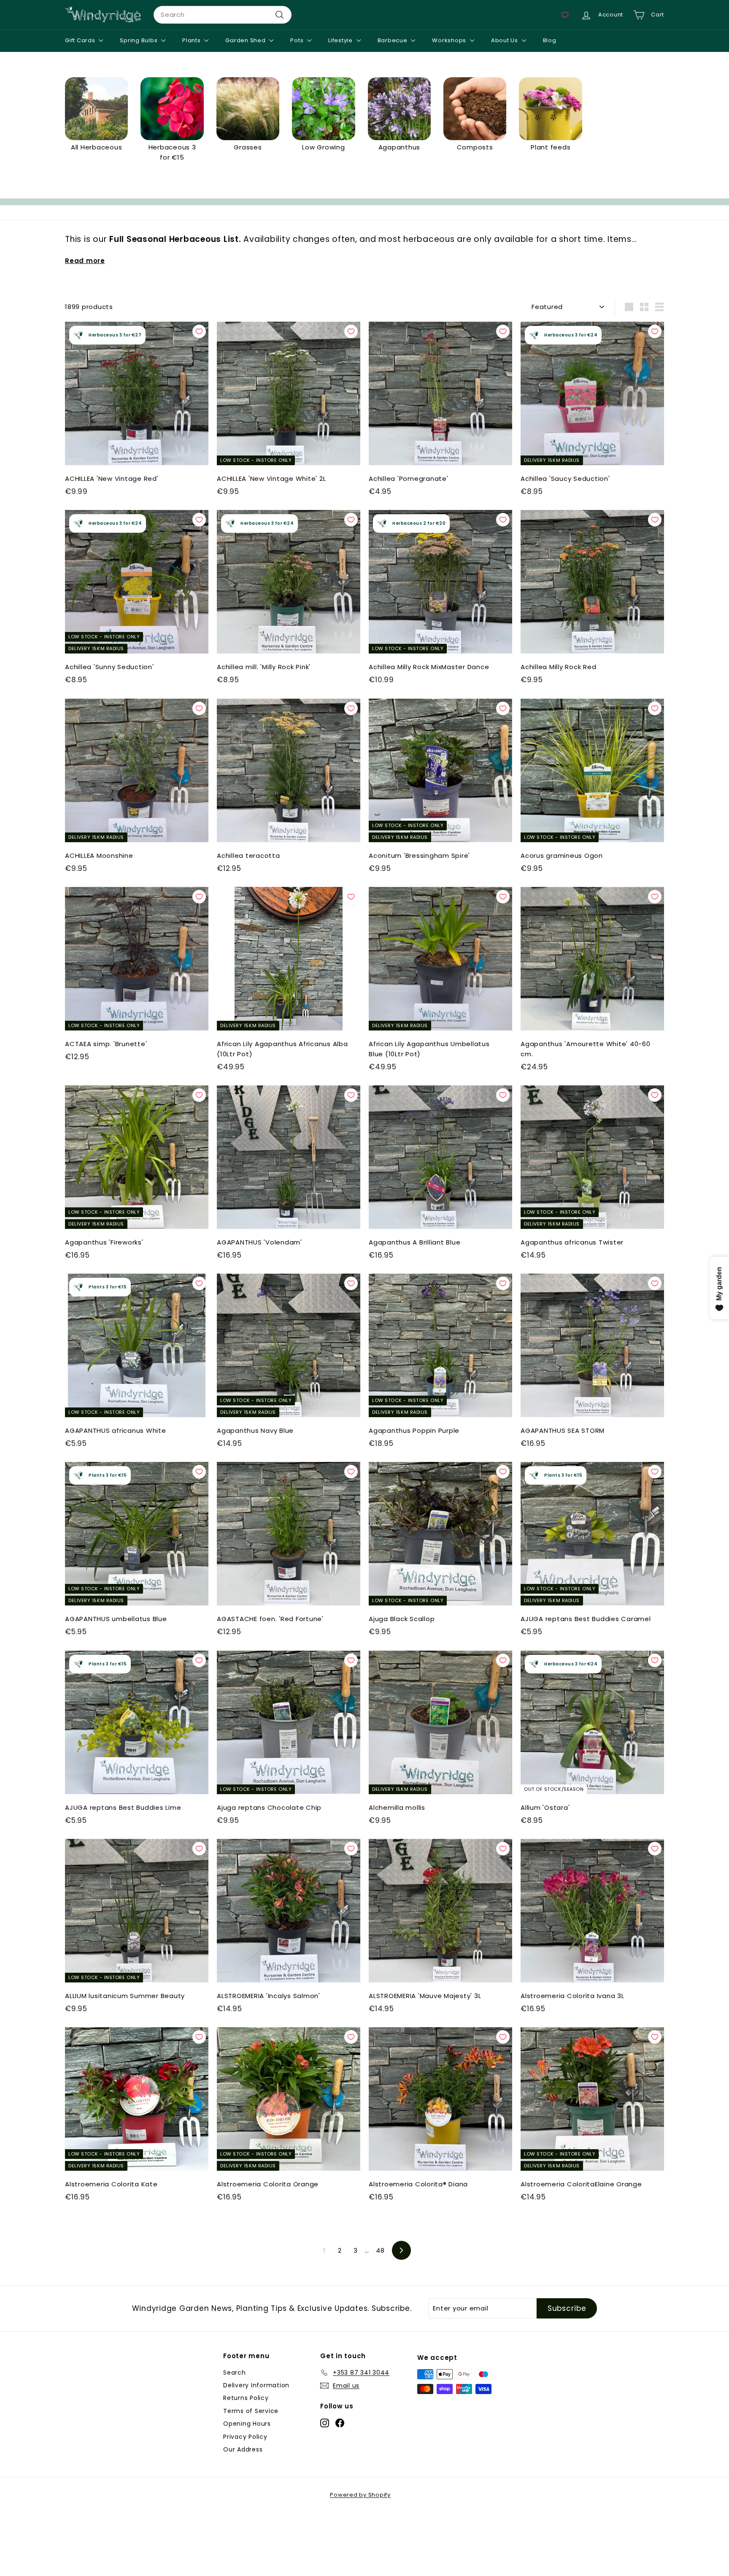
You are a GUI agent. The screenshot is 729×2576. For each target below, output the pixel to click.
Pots (298, 40)
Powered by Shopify (360, 2495)
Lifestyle (341, 40)
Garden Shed (246, 40)
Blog (550, 40)
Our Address (243, 2449)
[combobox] (223, 15)
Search (235, 2373)
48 (380, 2250)
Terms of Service (251, 2411)
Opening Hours (247, 2424)
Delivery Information (256, 2385)
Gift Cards (81, 40)
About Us (505, 40)
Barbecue (393, 40)
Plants (192, 40)
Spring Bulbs (139, 40)
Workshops (450, 40)
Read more (85, 261)
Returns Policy (246, 2398)
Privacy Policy (245, 2437)
